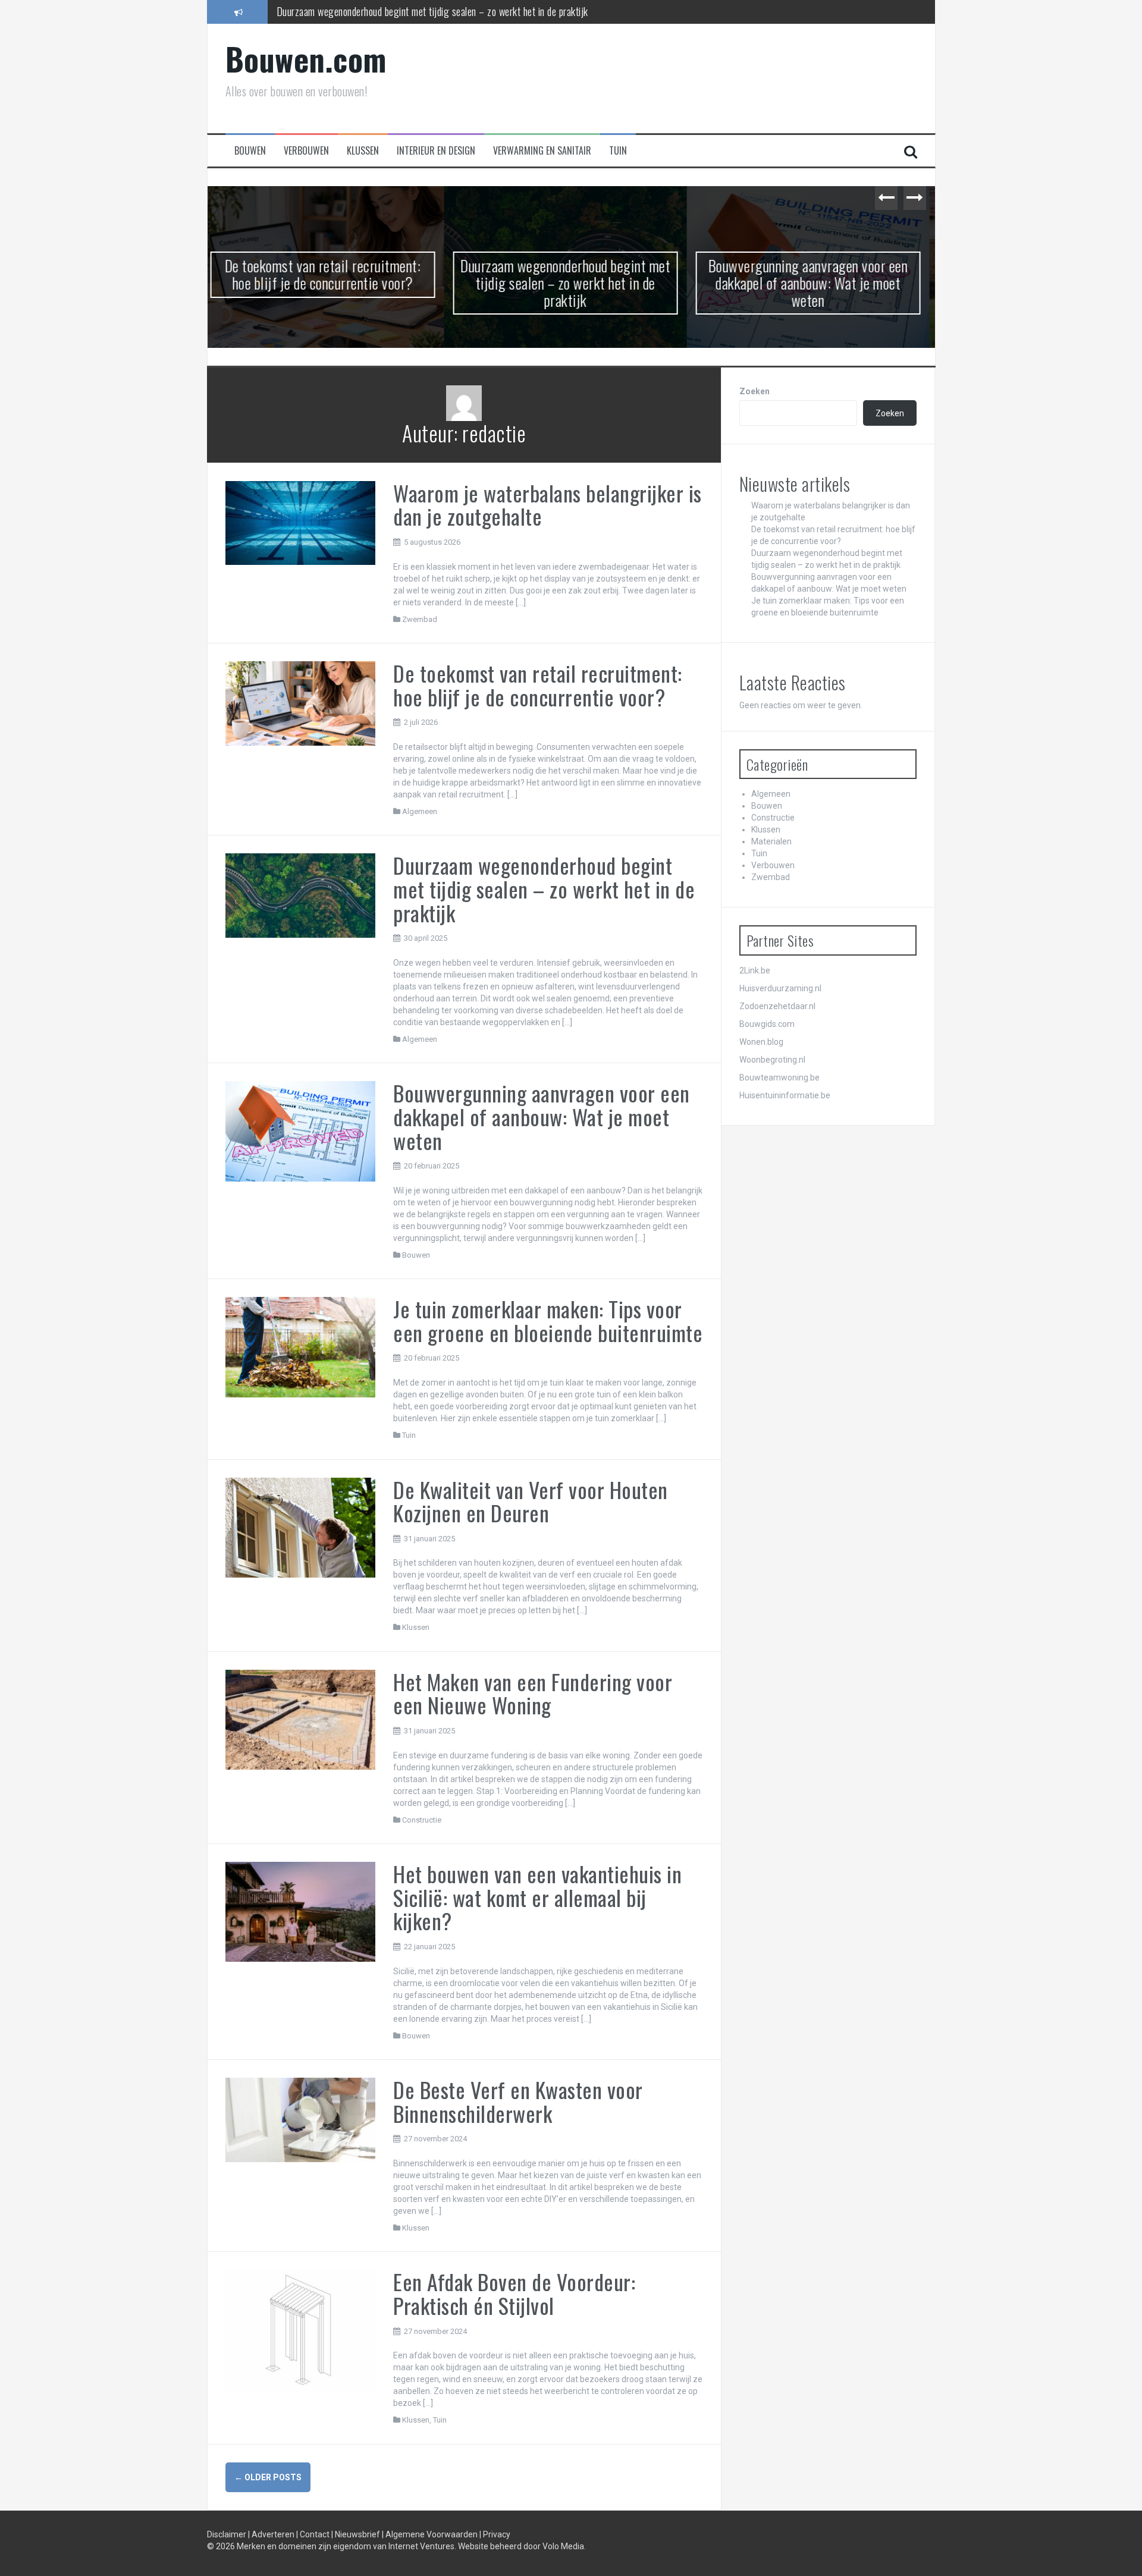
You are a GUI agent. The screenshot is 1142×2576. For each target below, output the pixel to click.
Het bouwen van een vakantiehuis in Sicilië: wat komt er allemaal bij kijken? (537, 1897)
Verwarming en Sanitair (542, 151)
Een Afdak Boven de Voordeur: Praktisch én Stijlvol (514, 2293)
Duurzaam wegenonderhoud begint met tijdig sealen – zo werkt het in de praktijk (329, 282)
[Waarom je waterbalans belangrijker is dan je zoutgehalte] (301, 522)
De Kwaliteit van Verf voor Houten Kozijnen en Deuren (531, 1501)
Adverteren (274, 2534)
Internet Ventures (421, 2546)
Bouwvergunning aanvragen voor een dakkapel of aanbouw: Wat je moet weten (428, 11)
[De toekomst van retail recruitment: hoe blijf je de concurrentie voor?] (301, 703)
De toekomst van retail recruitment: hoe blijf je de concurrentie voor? (538, 685)
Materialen (771, 841)
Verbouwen (306, 151)
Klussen (363, 151)
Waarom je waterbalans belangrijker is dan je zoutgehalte (548, 505)
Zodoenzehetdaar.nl (777, 1006)
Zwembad (420, 619)
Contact (316, 2534)
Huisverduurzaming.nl (780, 988)
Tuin (618, 151)
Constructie (422, 1820)
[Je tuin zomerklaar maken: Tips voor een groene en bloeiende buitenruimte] (301, 1346)
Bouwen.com (306, 59)
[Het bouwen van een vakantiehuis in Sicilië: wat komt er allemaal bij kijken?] (301, 1911)
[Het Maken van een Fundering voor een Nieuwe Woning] (301, 1719)
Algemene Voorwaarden (432, 2534)
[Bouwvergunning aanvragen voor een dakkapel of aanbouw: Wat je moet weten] (301, 1130)
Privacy (497, 2534)
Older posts (268, 2477)
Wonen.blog (761, 1042)
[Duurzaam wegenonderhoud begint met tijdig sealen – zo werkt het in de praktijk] (301, 895)
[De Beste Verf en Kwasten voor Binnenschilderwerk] (301, 2119)
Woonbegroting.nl (772, 1060)
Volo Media (563, 2546)
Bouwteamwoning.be (779, 1077)
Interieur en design (436, 151)
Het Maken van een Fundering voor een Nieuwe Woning (533, 1693)
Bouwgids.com (767, 1024)
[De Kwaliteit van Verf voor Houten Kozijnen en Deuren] (301, 1526)
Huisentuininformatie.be (785, 1095)
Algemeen (420, 811)
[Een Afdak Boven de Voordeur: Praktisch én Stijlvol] (301, 2331)
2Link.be (755, 970)
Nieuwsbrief (358, 2534)
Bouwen (250, 151)
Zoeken (754, 391)
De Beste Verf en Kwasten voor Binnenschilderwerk (518, 2101)
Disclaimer (228, 2534)
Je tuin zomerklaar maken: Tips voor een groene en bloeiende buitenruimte (814, 274)
